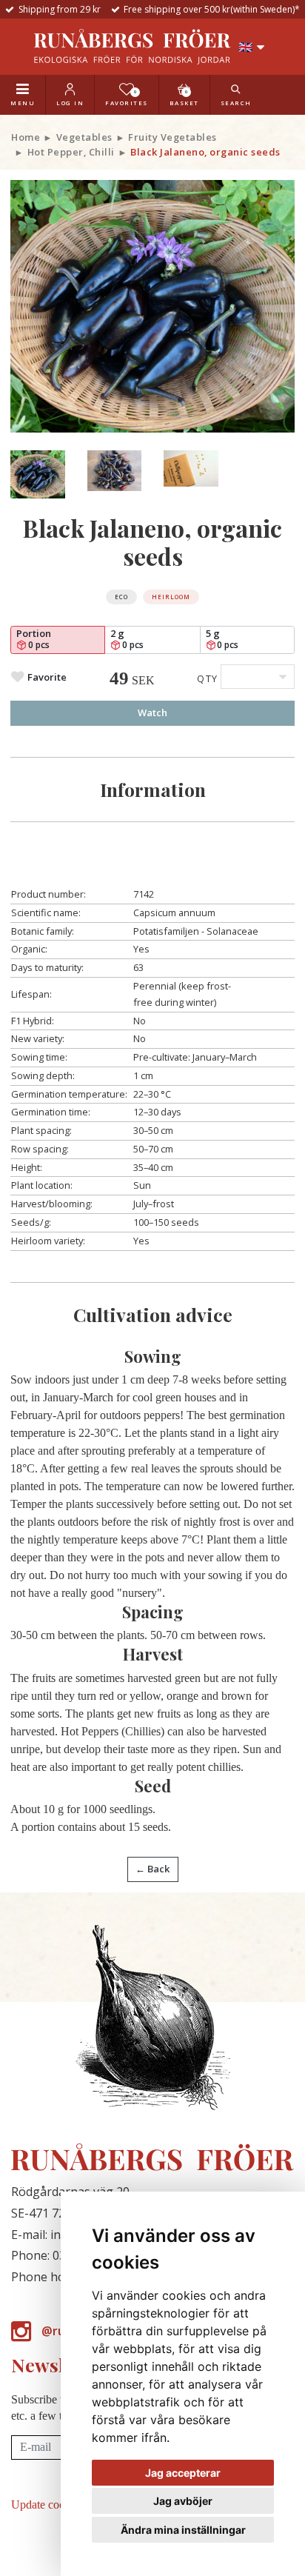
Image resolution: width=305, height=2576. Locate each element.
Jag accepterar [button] (183, 2473)
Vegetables (84, 137)
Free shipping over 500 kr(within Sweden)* (212, 9)
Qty (208, 678)
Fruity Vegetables (172, 137)
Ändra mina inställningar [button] (183, 2530)
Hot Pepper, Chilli (71, 152)
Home (26, 137)
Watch (152, 713)
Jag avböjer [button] (183, 2501)
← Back (152, 1869)
